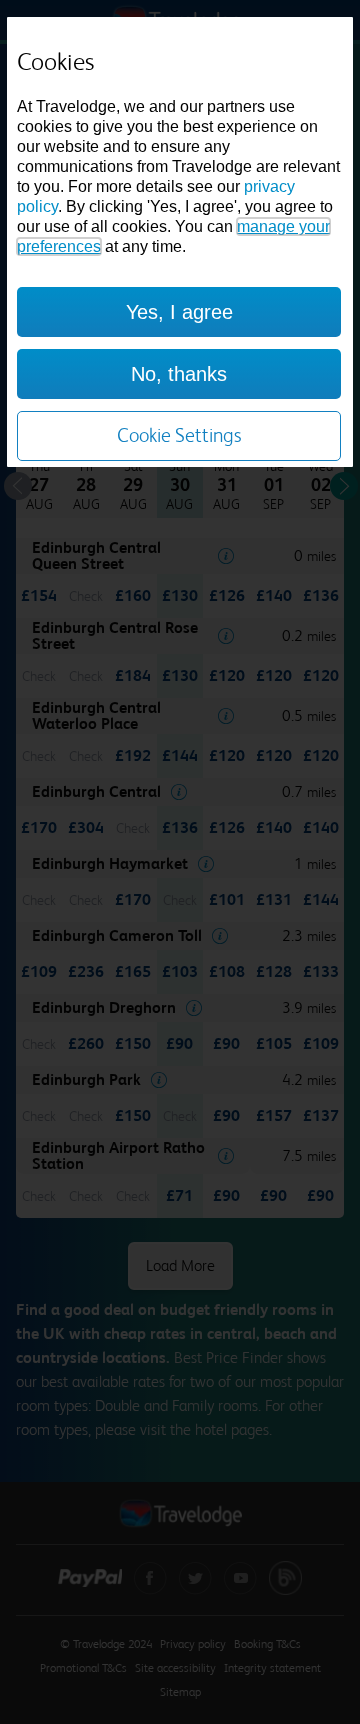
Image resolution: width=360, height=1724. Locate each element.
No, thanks (179, 374)
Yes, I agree (179, 312)
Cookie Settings (179, 435)
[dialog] (180, 242)
